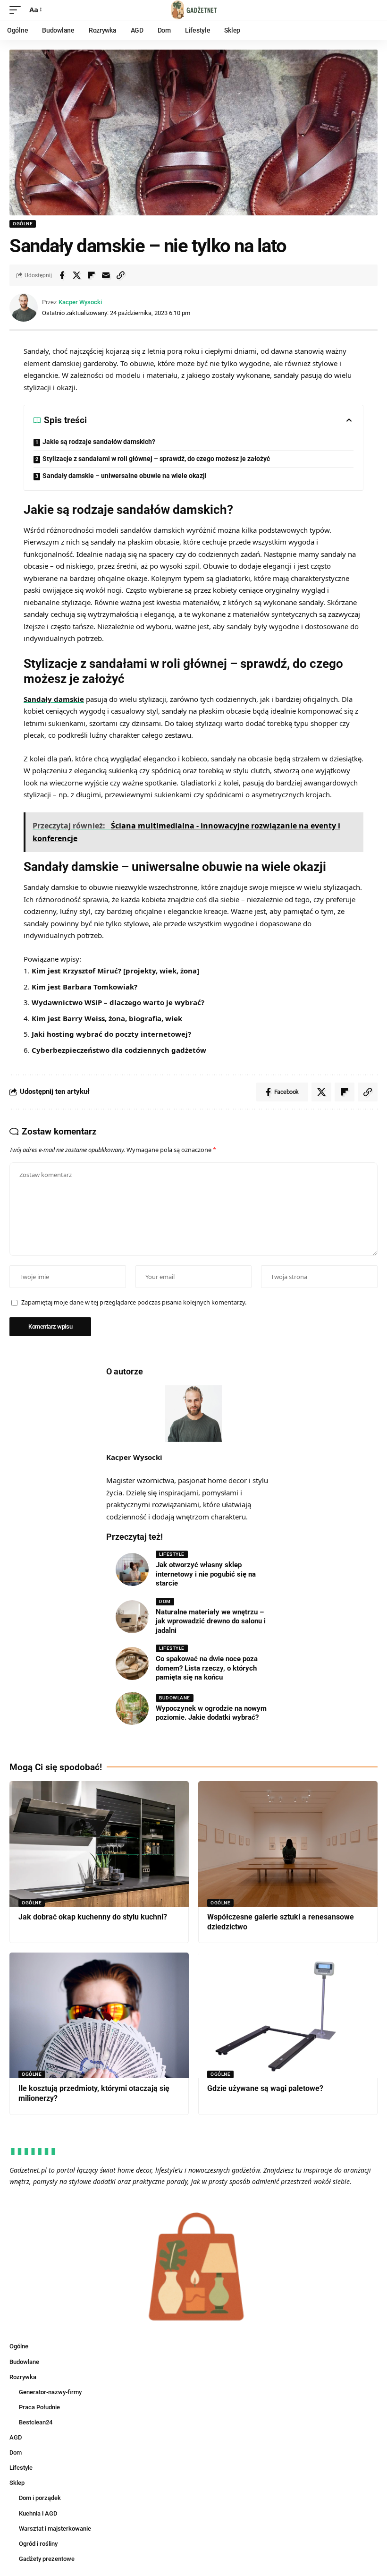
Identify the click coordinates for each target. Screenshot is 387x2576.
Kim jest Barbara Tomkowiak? (84, 987)
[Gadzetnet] (193, 10)
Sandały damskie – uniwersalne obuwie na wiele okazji (125, 476)
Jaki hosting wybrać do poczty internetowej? (111, 1034)
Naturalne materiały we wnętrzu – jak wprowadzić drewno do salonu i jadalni (211, 1621)
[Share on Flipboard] (91, 275)
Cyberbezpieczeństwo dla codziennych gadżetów (119, 1050)
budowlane (175, 1698)
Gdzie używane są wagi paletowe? (265, 2088)
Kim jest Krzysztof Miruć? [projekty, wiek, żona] (115, 971)
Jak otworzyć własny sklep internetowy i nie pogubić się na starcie (206, 1574)
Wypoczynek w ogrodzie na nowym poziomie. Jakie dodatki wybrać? (211, 1713)
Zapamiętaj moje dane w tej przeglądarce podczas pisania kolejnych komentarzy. (134, 1302)
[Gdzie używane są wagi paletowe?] (288, 2015)
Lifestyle (172, 1554)
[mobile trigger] (17, 10)
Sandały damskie (54, 699)
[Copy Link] (120, 275)
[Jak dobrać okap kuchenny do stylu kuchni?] (99, 1844)
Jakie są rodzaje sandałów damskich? (99, 442)
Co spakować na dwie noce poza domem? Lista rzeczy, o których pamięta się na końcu (207, 1668)
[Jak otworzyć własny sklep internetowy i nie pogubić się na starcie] (132, 1569)
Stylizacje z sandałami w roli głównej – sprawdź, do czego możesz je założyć (156, 459)
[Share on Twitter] (76, 275)
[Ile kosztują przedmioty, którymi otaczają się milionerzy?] (99, 2015)
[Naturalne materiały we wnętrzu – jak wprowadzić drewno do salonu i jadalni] (132, 1617)
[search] (370, 10)
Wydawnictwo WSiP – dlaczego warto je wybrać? (118, 1002)
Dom (165, 1601)
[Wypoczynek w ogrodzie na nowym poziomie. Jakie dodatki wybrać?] (132, 1708)
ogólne (23, 224)
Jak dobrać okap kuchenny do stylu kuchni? (93, 1917)
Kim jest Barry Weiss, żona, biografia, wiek (107, 1018)
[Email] (106, 275)
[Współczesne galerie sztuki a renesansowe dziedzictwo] (288, 1844)
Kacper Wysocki (80, 302)
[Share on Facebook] (62, 275)
